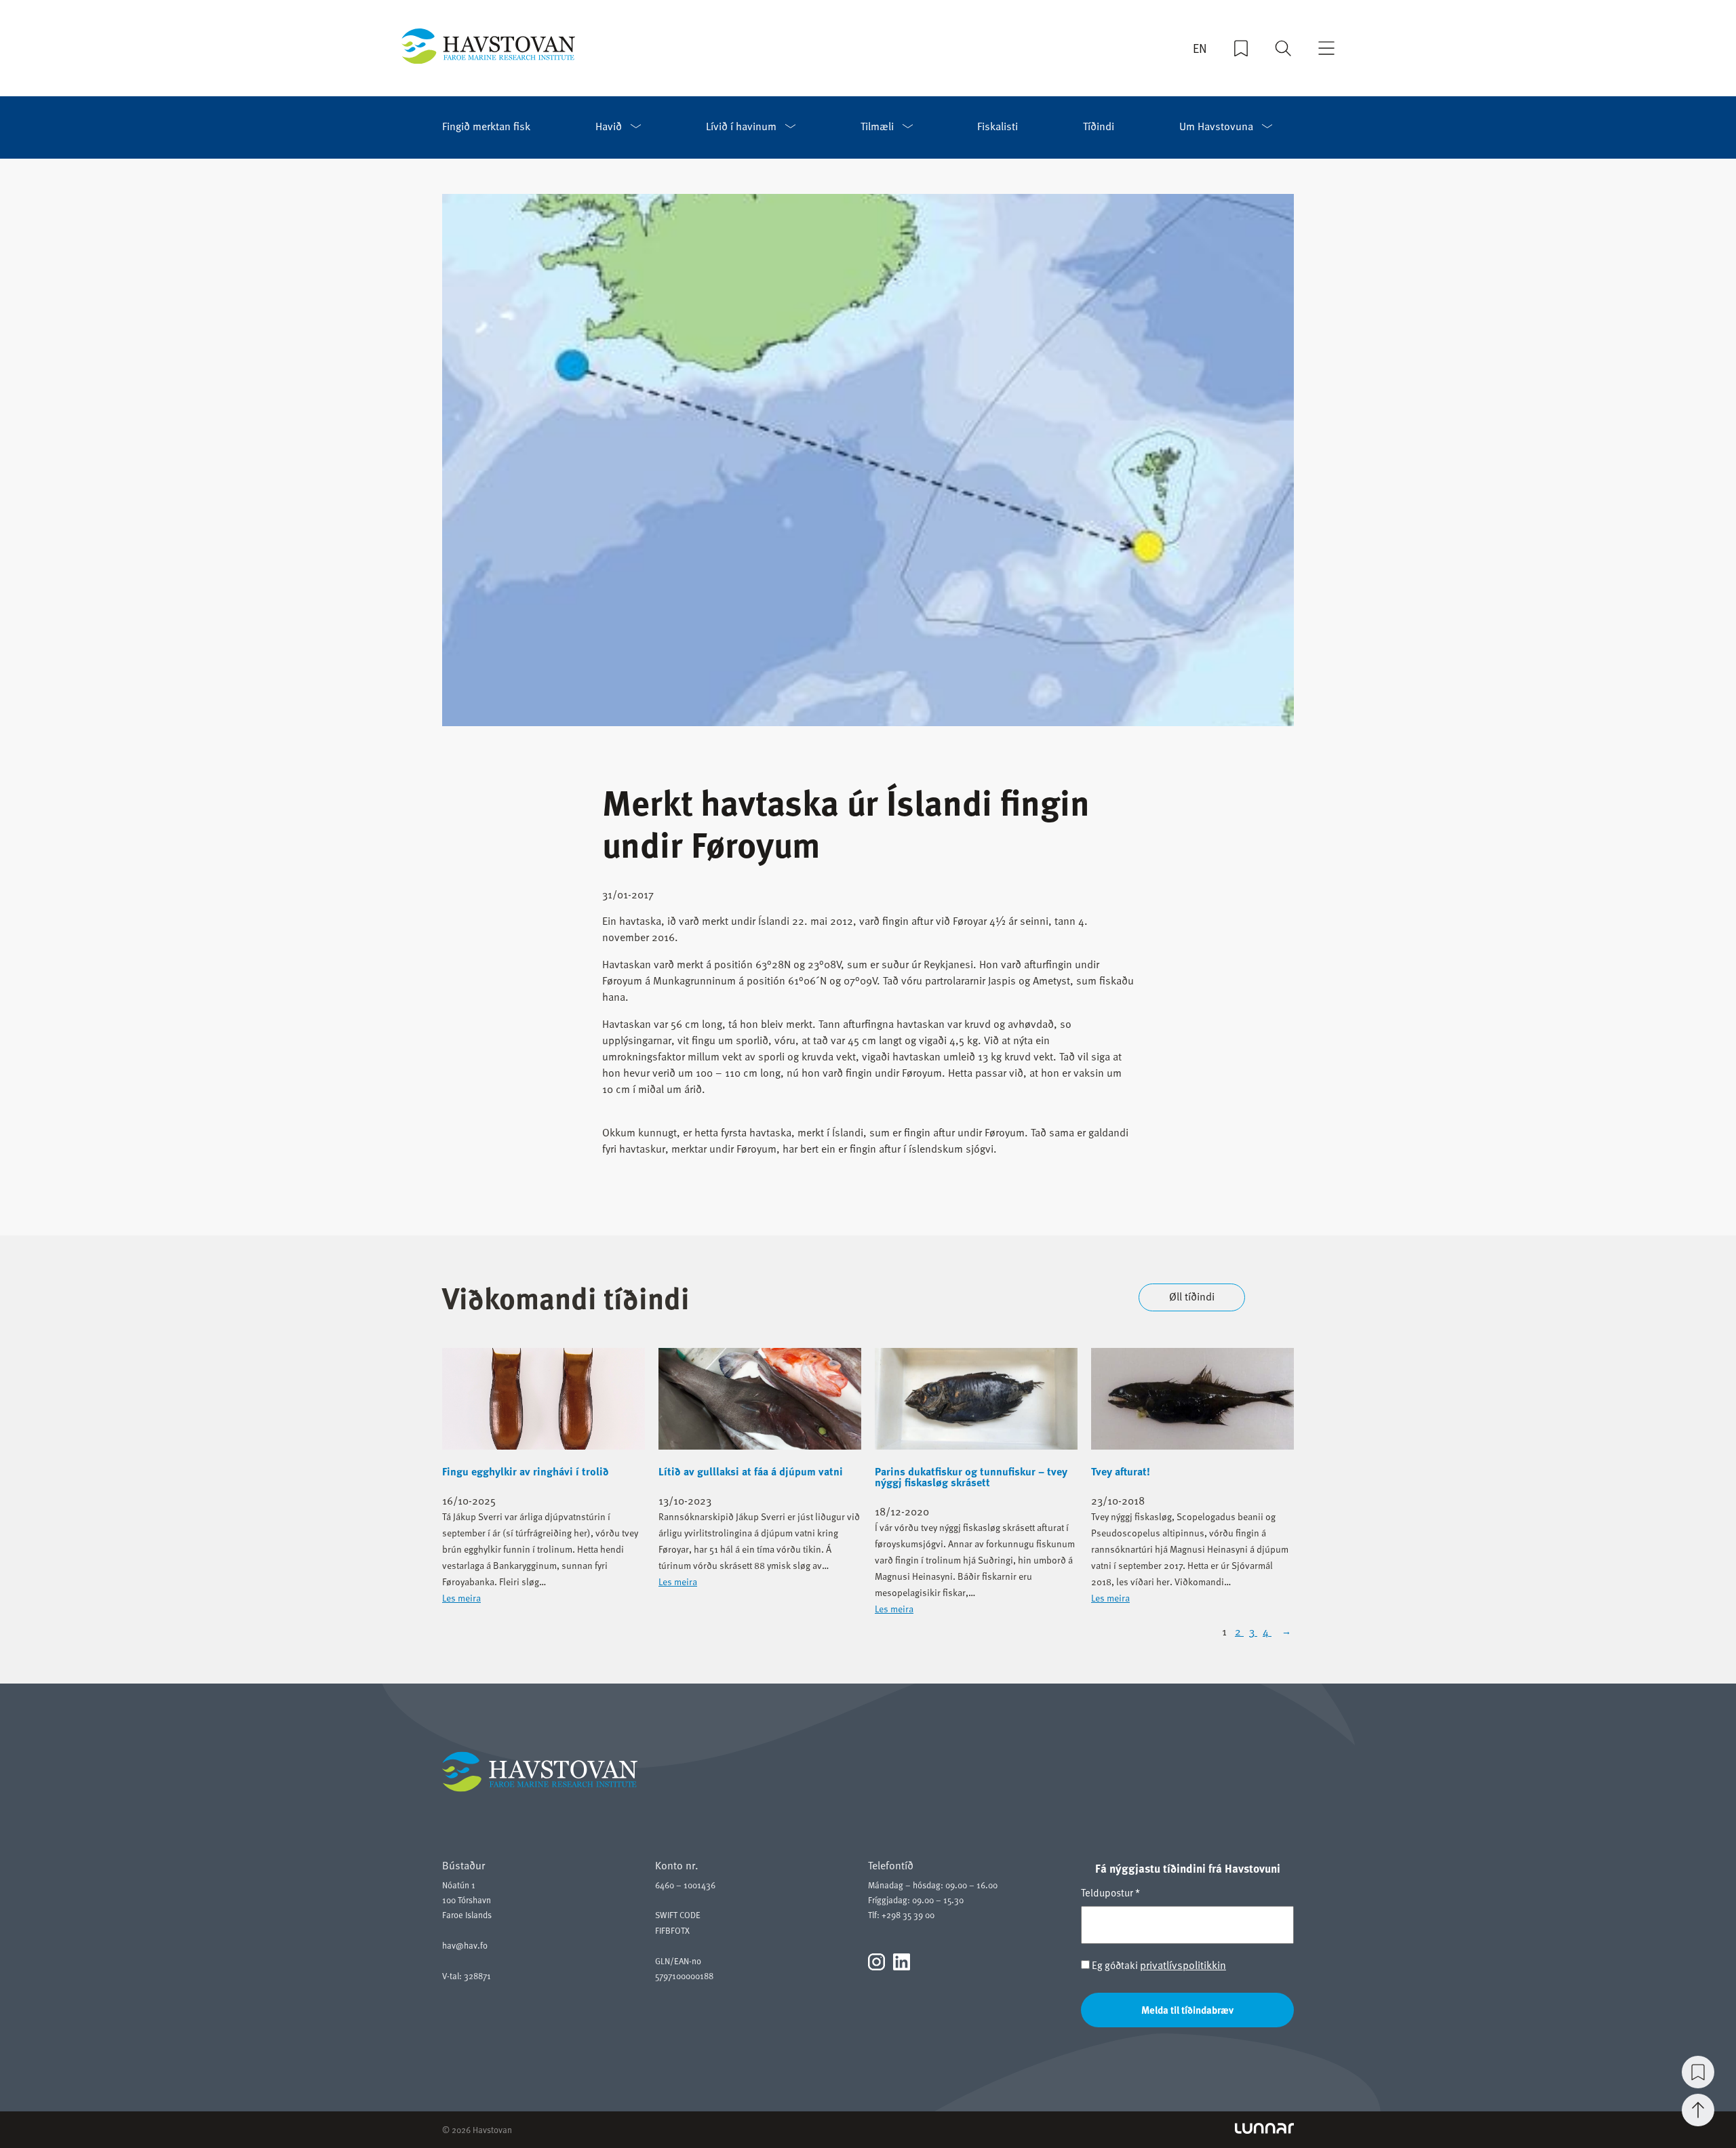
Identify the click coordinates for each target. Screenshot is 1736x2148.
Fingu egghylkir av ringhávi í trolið (526, 1471)
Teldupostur (1110, 1892)
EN (1200, 48)
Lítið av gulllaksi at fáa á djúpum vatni (751, 1471)
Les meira (461, 1598)
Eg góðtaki (1158, 1965)
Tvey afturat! (1121, 1471)
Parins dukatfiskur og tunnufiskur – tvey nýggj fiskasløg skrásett (971, 1477)
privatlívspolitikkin (1183, 1965)
